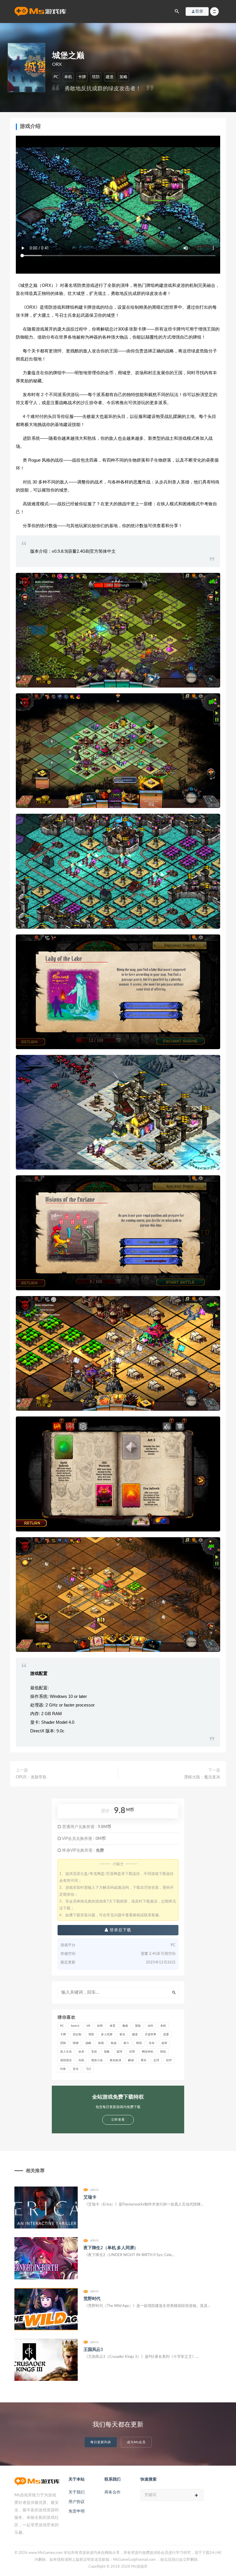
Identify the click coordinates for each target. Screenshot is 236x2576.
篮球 (119, 2052)
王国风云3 (93, 2350)
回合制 (77, 2034)
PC (56, 77)
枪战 (114, 2043)
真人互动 (66, 2052)
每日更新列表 (101, 2442)
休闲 (100, 2026)
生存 (152, 2043)
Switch (75, 2026)
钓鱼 (63, 2069)
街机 (81, 2060)
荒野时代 (92, 2299)
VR (88, 2026)
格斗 (126, 2043)
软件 (169, 2060)
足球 (156, 2060)
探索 (101, 2043)
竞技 (94, 2052)
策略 (123, 77)
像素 (125, 2026)
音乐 (76, 2069)
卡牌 (82, 77)
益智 (164, 2043)
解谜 (131, 2060)
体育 (113, 2026)
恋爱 (166, 2034)
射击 (122, 2034)
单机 (68, 77)
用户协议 (77, 2502)
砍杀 (81, 2052)
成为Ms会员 (136, 2442)
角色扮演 (115, 2060)
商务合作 (113, 2492)
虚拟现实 (66, 2060)
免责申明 (77, 2511)
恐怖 (63, 2043)
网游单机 (148, 2052)
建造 (110, 77)
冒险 (138, 2026)
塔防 (96, 77)
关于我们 (77, 2492)
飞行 (88, 2069)
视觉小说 (97, 2060)
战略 (88, 2043)
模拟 (139, 2043)
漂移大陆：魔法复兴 (202, 1777)
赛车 (144, 2060)
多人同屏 (107, 2034)
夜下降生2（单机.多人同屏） (111, 2248)
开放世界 (151, 2034)
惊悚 (76, 2043)
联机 (163, 2052)
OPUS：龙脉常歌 (31, 1777)
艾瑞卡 (90, 2197)
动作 (151, 2026)
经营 (132, 2052)
